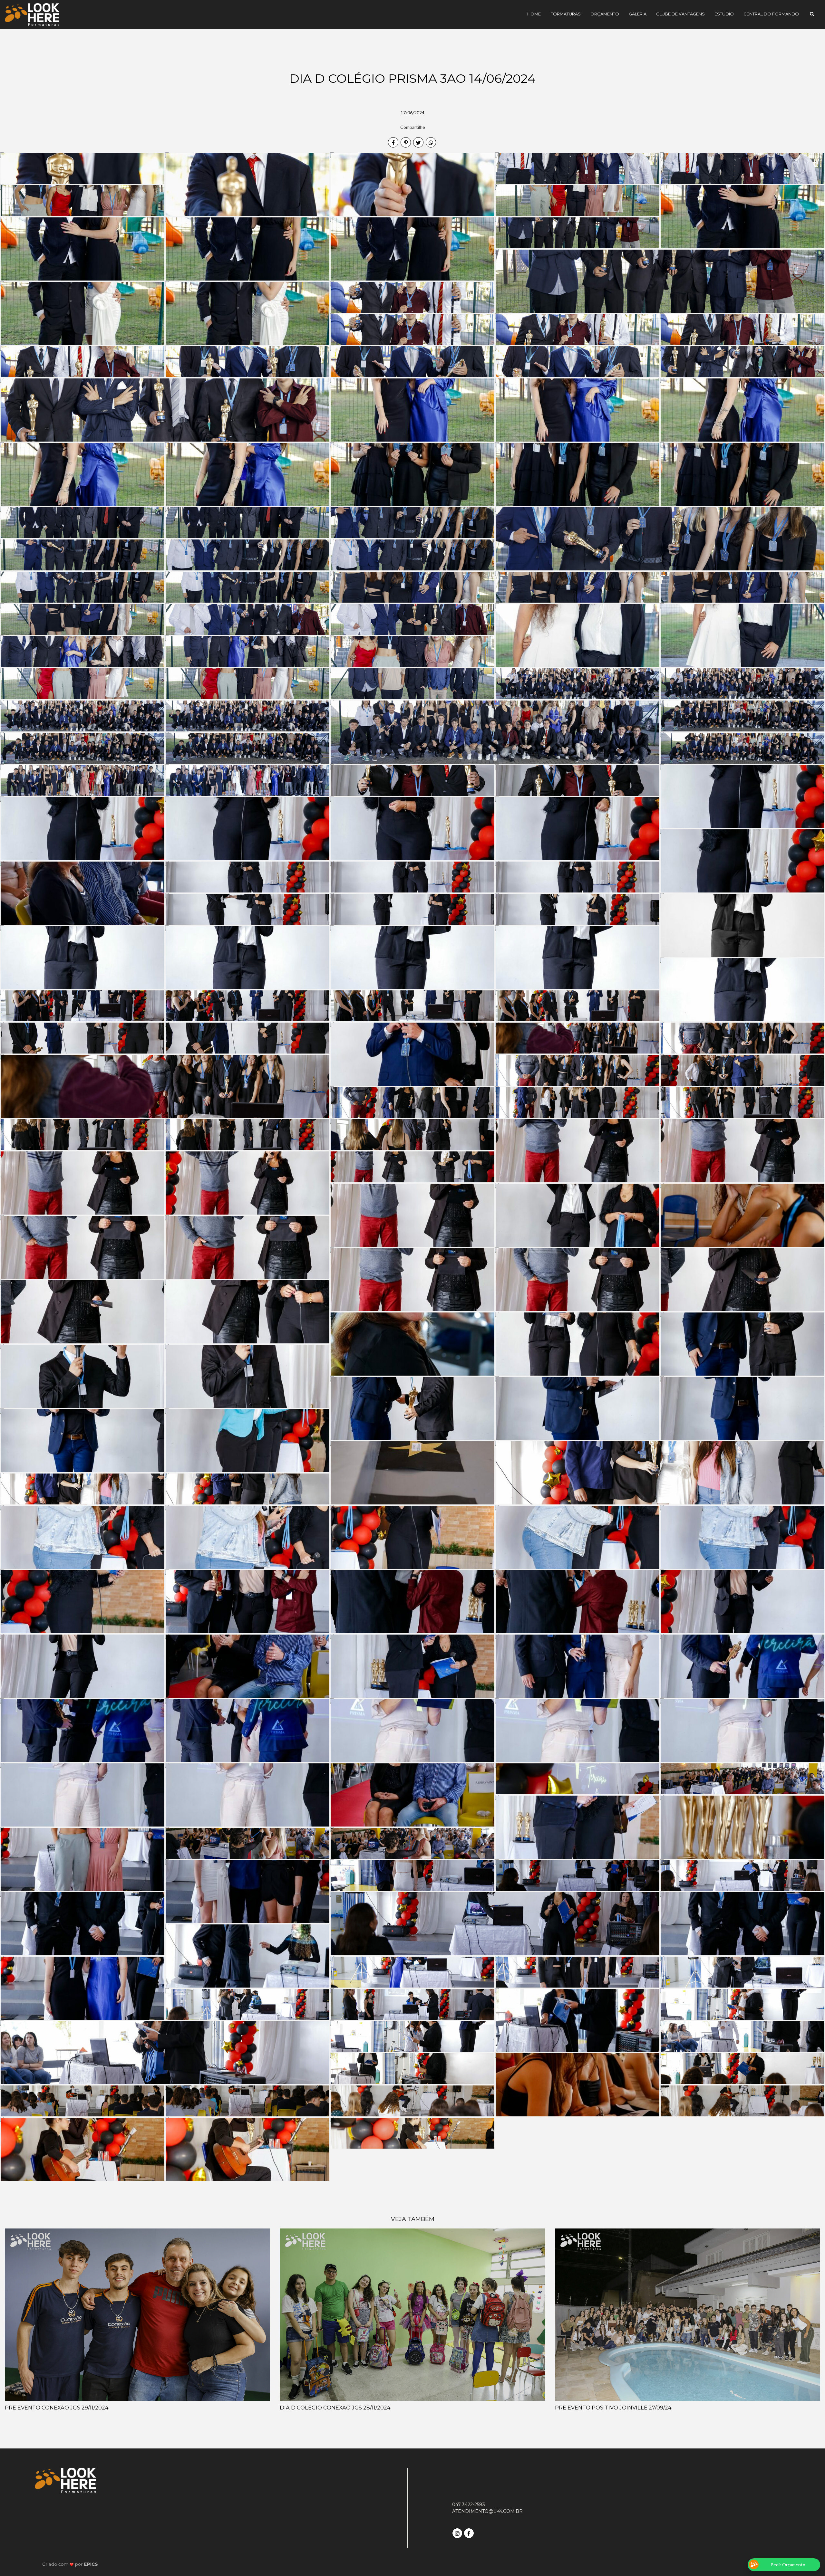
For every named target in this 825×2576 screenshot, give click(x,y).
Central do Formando (771, 14)
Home (534, 14)
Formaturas (566, 14)
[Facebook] (470, 2532)
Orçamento (605, 14)
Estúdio (724, 14)
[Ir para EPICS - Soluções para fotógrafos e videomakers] (70, 2564)
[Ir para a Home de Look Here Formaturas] (32, 14)
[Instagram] (458, 2532)
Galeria (638, 14)
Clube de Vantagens (680, 14)
